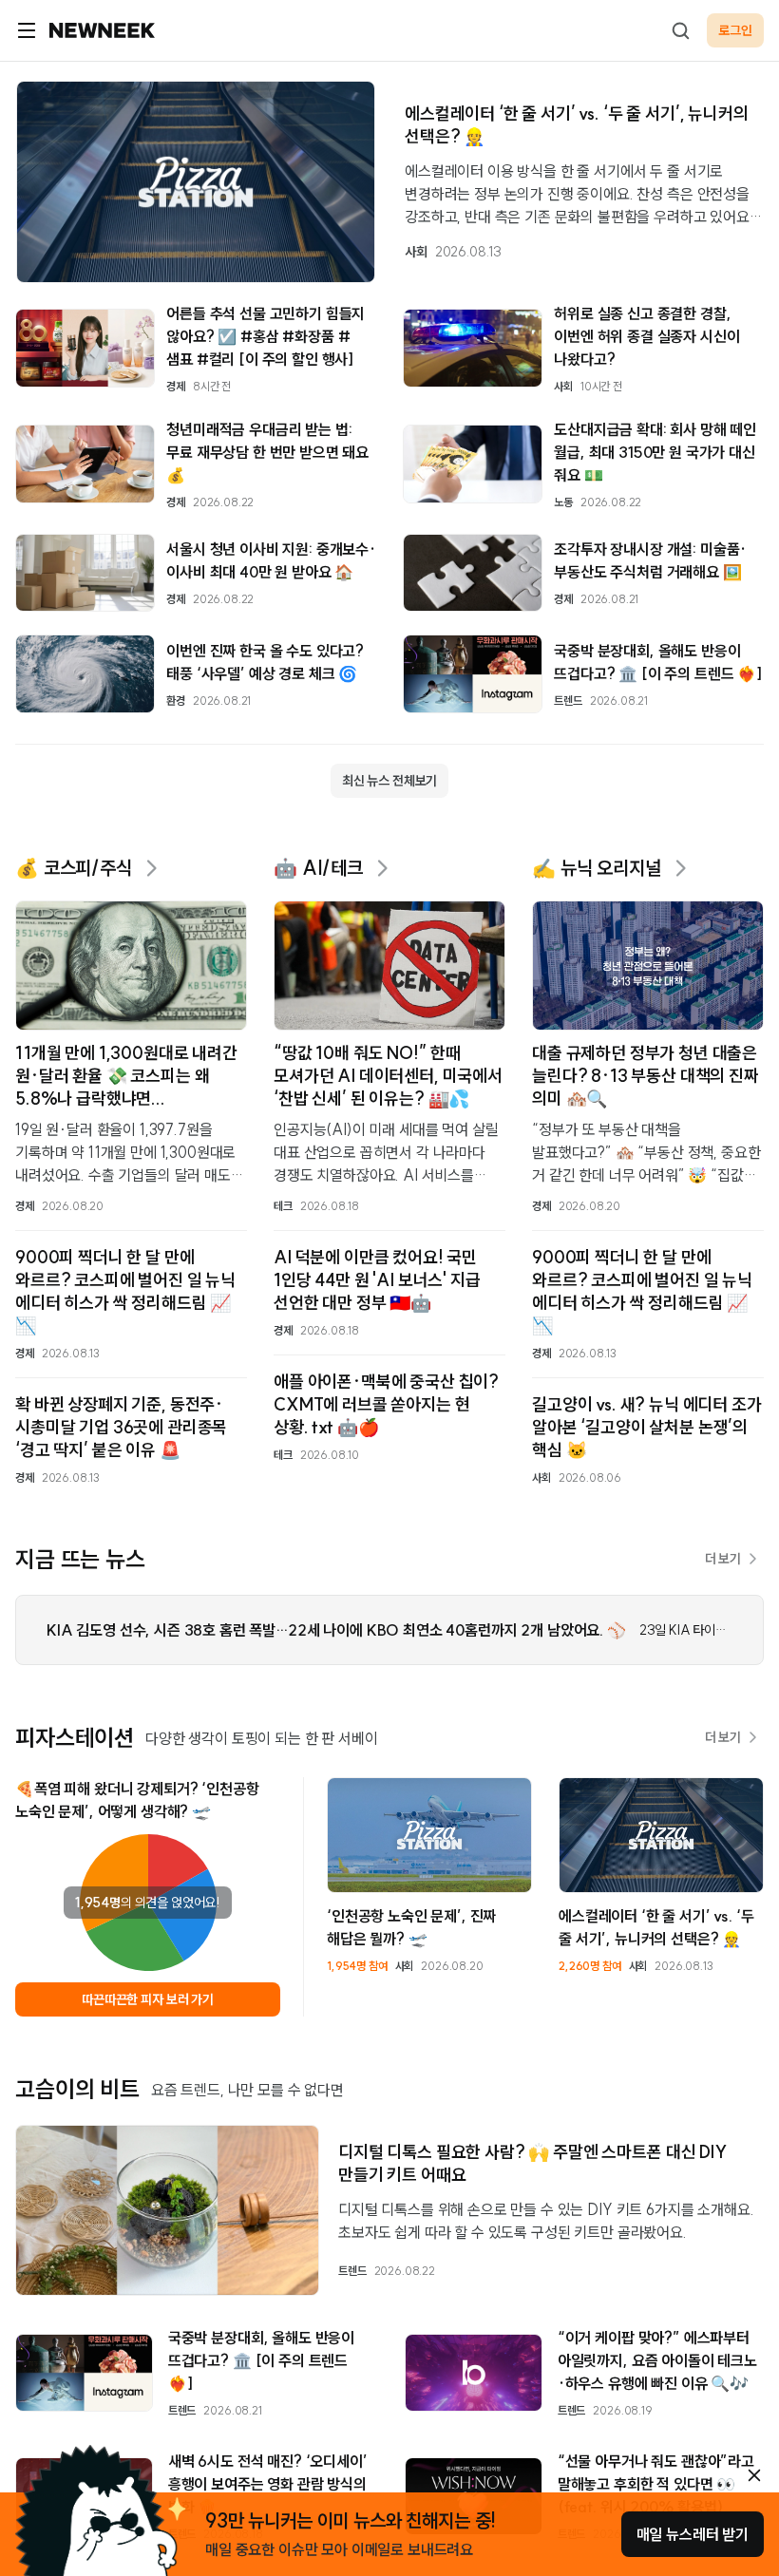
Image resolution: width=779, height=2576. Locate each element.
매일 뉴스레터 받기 (693, 2534)
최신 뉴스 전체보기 (389, 781)
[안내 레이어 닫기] (754, 2475)
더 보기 (723, 1559)
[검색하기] (680, 30)
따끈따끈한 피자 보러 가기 (148, 1999)
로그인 (735, 30)
